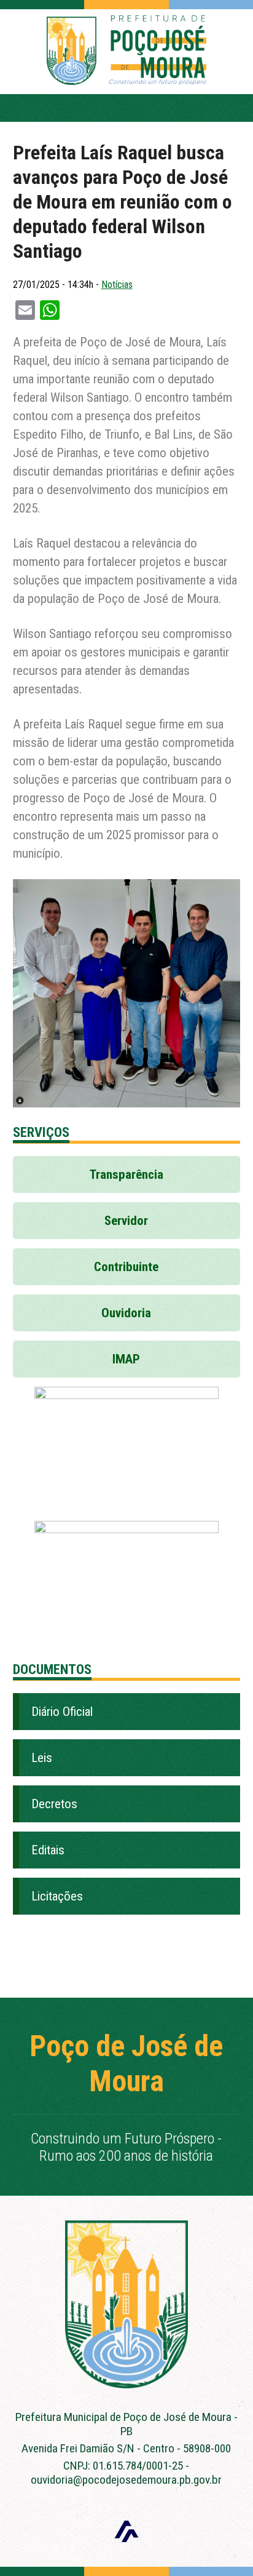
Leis (42, 1758)
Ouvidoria (126, 1313)
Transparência (126, 1174)
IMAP (126, 1359)
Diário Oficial (62, 1712)
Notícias (117, 285)
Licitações (57, 1896)
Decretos (54, 1804)
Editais (48, 1850)
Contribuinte (126, 1267)
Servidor (126, 1221)
